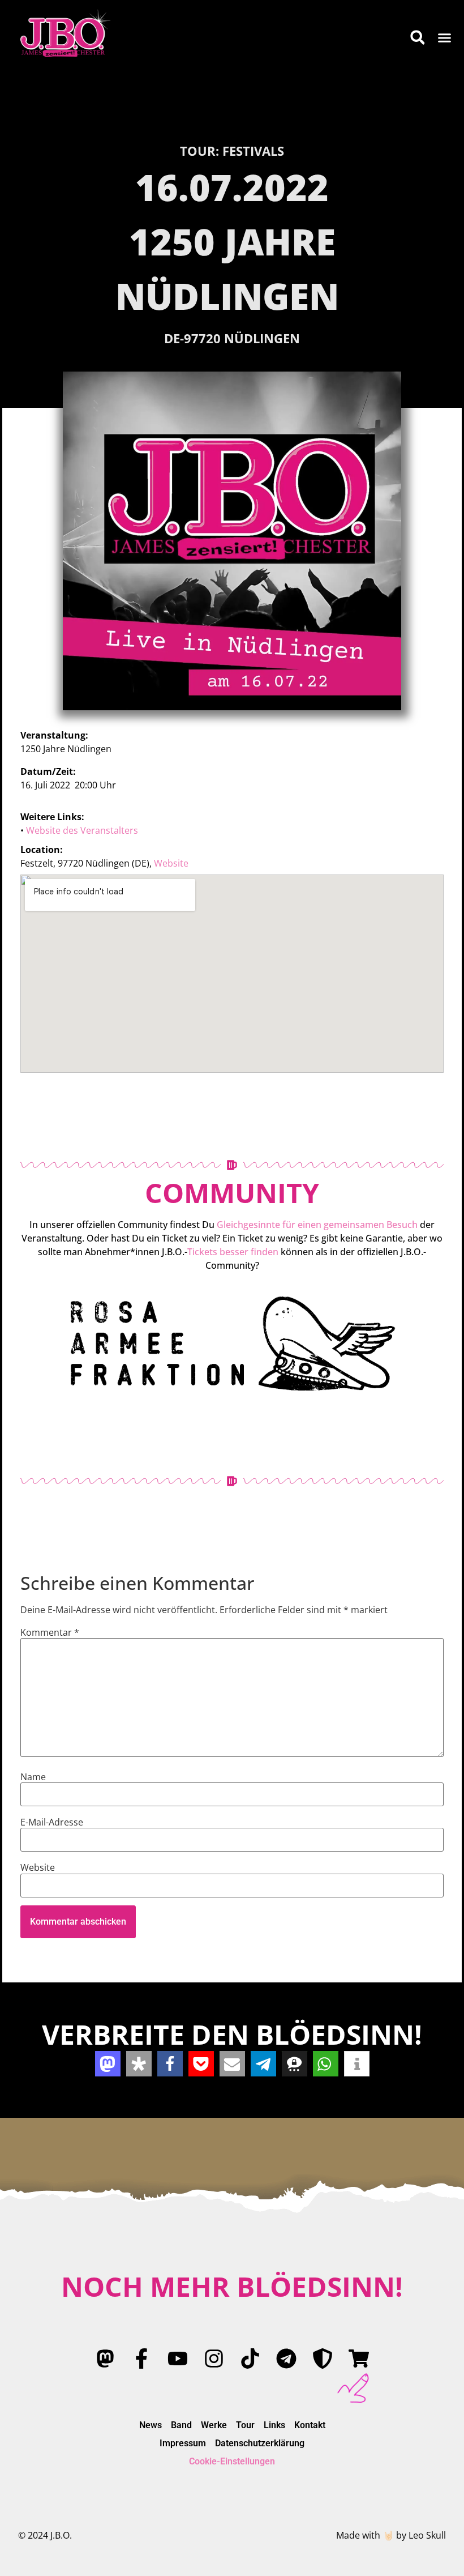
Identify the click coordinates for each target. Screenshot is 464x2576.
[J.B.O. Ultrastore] (359, 2359)
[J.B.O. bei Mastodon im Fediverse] (105, 2359)
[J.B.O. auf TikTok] (250, 2359)
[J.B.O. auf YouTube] (178, 2359)
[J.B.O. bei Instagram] (214, 2359)
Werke (214, 2425)
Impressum (183, 2443)
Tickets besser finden (233, 1252)
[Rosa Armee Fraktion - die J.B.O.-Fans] (323, 2359)
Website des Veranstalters (82, 830)
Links (274, 2425)
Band (181, 2425)
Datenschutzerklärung (260, 2443)
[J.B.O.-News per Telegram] (286, 2359)
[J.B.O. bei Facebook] (141, 2359)
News (151, 2425)
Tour (245, 2425)
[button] (445, 37)
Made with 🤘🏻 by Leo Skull (391, 2535)
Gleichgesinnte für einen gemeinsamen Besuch (317, 1225)
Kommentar (50, 1632)
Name (33, 1777)
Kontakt (310, 2425)
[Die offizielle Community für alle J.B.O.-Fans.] (232, 1343)
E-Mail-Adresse (52, 1822)
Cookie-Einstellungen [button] (232, 2461)
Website (171, 863)
